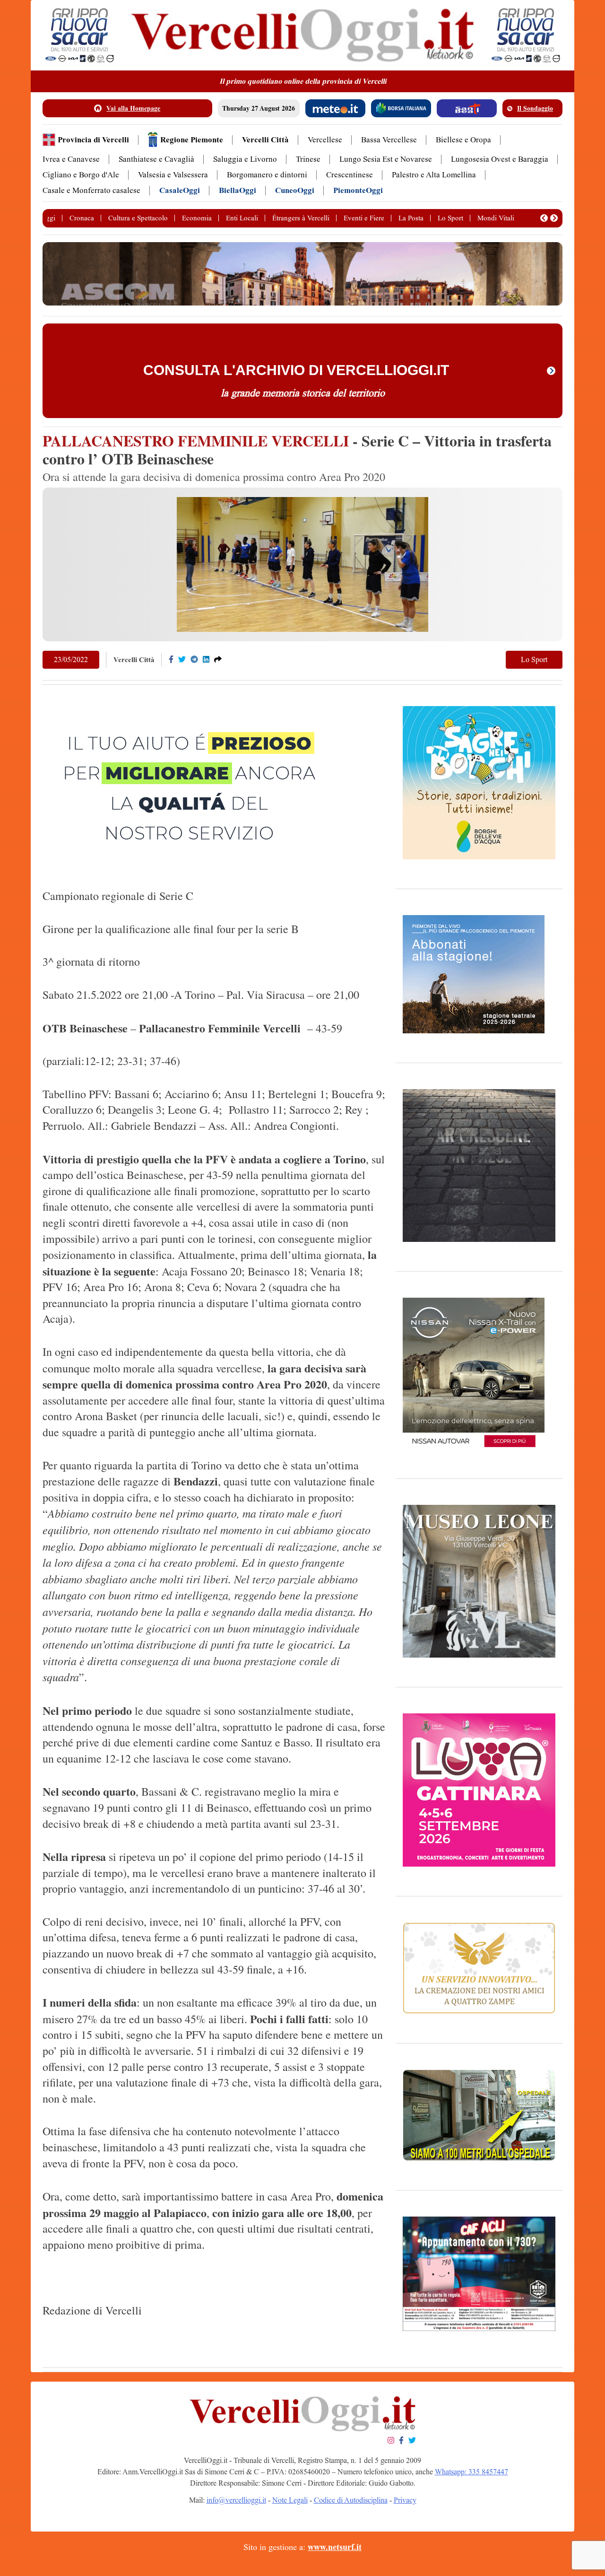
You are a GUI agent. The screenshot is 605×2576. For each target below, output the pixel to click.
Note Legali (290, 2500)
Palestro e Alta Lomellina (434, 175)
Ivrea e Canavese (71, 159)
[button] (544, 218)
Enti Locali (242, 218)
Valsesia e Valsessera (173, 175)
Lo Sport (450, 218)
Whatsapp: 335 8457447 (471, 2472)
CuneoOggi (295, 190)
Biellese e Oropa (463, 140)
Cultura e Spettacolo (138, 218)
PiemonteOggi (358, 190)
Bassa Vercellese (389, 140)
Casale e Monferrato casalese (91, 190)
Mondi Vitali (496, 218)
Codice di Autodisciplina (351, 2500)
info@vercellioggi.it (236, 2500)
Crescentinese (350, 175)
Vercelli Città (265, 140)
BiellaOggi (238, 190)
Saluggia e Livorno (245, 159)
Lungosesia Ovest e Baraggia (500, 159)
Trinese (308, 159)
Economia (197, 218)
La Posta (411, 218)
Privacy (405, 2500)
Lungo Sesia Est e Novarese (386, 159)
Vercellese (325, 140)
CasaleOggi (180, 190)
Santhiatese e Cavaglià (156, 159)
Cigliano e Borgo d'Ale (81, 175)
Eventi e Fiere (364, 218)
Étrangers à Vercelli (301, 218)
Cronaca (82, 218)
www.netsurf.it (335, 2547)
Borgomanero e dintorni (267, 175)
